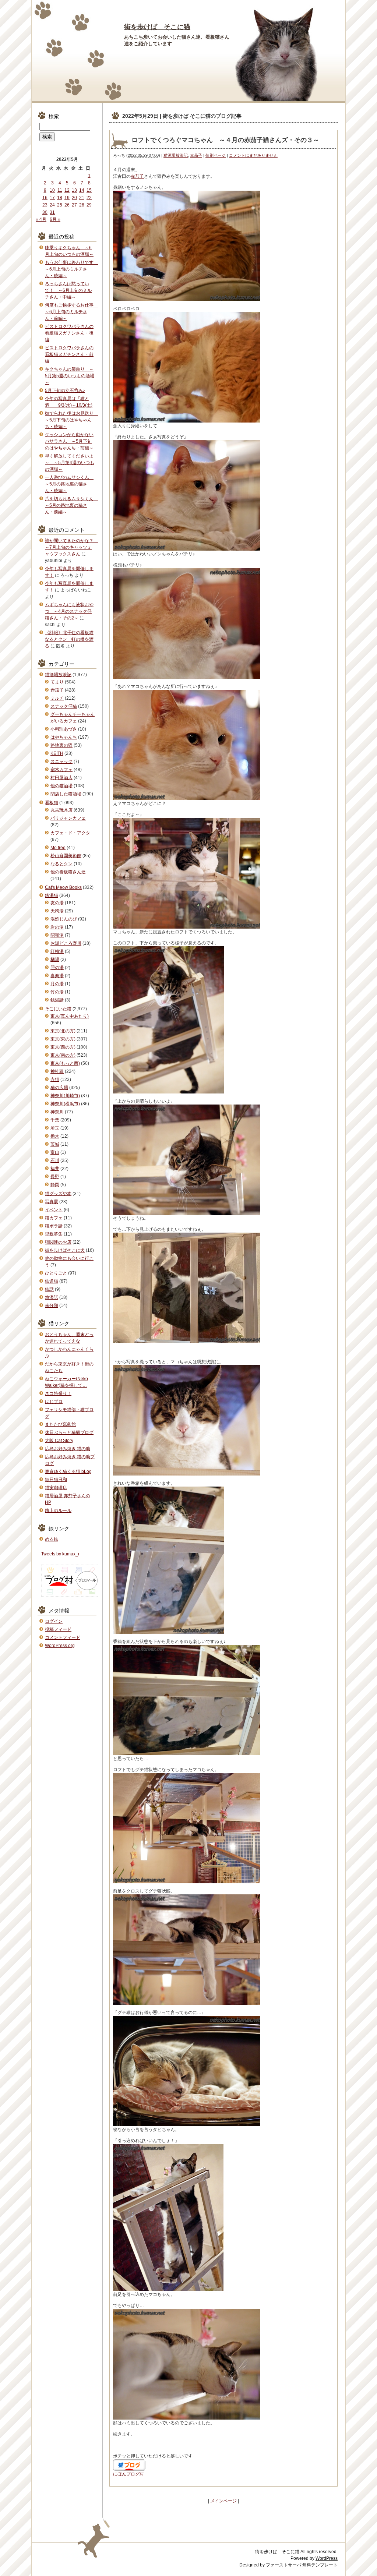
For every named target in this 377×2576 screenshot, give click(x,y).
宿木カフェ (61, 770)
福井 (55, 1169)
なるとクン (61, 864)
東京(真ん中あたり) (70, 1016)
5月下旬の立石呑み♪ (65, 391)
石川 (55, 1160)
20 (74, 198)
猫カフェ (54, 1218)
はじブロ (54, 1402)
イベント (54, 1210)
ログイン (54, 1621)
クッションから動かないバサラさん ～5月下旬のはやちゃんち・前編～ (69, 441)
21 (82, 198)
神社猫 (57, 1071)
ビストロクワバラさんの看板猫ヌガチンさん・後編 (69, 333)
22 (89, 198)
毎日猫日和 (56, 1480)
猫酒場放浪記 (176, 155)
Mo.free (58, 848)
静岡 (55, 1185)
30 (45, 212)
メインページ (223, 2501)
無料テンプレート (320, 2565)
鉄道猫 (52, 1281)
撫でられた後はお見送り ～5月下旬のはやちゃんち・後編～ (71, 420)
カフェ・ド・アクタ (70, 833)
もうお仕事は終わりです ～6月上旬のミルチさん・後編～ (71, 269)
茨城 (55, 1144)
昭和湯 (57, 935)
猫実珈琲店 (56, 1488)
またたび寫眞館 (60, 1424)
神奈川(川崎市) (65, 1096)
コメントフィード (63, 1637)
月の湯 (57, 984)
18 (60, 198)
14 (82, 190)
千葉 (55, 1120)
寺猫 (55, 1079)
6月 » (55, 219)
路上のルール (58, 1510)
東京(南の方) (63, 1055)
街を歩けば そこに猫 (157, 27)
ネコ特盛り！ (58, 1393)
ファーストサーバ (283, 2565)
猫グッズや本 (58, 1194)
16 (45, 198)
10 (52, 190)
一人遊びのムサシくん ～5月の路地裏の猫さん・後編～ (69, 484)
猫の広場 (59, 1088)
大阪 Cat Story (59, 1441)
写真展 (52, 1202)
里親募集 (54, 1234)
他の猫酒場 (61, 786)
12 (67, 190)
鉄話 (49, 1289)
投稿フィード (58, 1629)
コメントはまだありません (253, 155)
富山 (55, 1152)
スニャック (61, 762)
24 (52, 205)
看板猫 (52, 803)
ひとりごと (56, 1273)
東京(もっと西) (65, 1063)
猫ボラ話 (54, 1226)
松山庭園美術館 (66, 856)
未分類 (52, 1305)
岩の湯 (57, 927)
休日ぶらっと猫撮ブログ (69, 1432)
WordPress (327, 2558)
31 (52, 212)
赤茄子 (196, 155)
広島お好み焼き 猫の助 (68, 1449)
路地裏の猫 (61, 745)
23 (45, 205)
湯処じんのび (64, 919)
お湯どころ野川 (66, 943)
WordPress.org (60, 1646)
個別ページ (216, 155)
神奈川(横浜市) (65, 1104)
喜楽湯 (57, 976)
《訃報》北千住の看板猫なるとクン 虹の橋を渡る (69, 639)
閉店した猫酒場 (66, 794)
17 (52, 198)
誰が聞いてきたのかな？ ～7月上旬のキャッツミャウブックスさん (71, 547)
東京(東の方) (63, 1039)
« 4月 (41, 219)
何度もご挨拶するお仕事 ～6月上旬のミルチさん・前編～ (71, 312)
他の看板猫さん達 (68, 872)
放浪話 (52, 1297)
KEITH (57, 753)
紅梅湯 (57, 951)
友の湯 (57, 903)
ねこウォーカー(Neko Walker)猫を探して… (66, 1382)
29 (89, 205)
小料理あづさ (64, 729)
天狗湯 (57, 911)
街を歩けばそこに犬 (65, 1250)
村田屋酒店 (61, 778)
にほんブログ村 (128, 2474)
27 (74, 205)
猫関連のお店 (58, 1242)
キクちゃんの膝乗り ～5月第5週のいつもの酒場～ (70, 376)
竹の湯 (57, 992)
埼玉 (55, 1128)
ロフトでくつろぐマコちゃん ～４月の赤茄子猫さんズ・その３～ (225, 140)
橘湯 (55, 960)
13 (74, 190)
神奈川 (57, 1112)
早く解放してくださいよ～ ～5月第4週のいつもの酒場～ (70, 463)
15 (89, 190)
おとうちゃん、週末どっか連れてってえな (69, 1338)
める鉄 (52, 1539)
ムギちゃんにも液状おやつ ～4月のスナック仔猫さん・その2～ (69, 611)
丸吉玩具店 (61, 810)
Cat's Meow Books (63, 887)
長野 (55, 1177)
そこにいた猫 (58, 1009)
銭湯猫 (52, 895)
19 (67, 198)
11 (60, 190)
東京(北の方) (63, 1031)
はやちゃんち (64, 737)
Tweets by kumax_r (60, 1554)
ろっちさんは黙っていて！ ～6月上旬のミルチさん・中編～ (68, 290)
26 (67, 205)
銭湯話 (57, 1000)
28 (82, 205)
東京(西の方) (63, 1047)
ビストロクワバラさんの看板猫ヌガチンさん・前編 (69, 354)
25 (60, 205)
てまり (57, 682)
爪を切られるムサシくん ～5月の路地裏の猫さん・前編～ (71, 505)
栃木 (55, 1136)
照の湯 (57, 968)
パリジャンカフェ (68, 818)
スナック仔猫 (64, 706)
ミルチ (57, 698)
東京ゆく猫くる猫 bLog (68, 1471)
